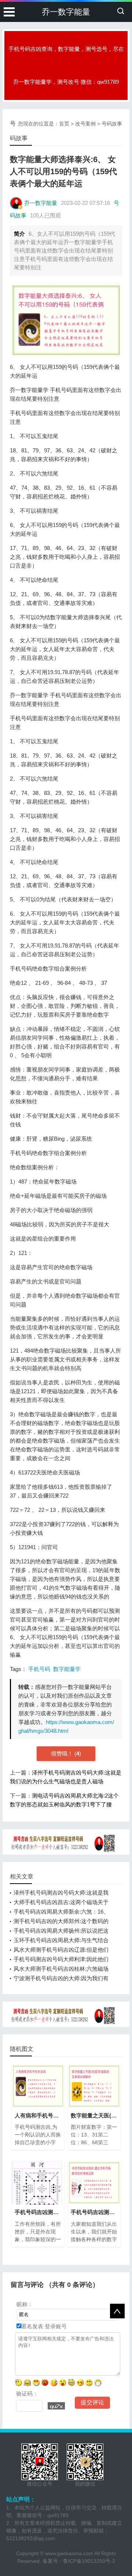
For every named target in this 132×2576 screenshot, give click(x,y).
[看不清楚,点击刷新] (56, 2406)
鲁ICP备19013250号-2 (89, 2561)
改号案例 (85, 124)
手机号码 (39, 1669)
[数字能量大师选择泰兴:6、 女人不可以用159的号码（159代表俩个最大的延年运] (66, 320)
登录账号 (55, 2326)
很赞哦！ (63, 1754)
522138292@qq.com (31, 2538)
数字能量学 (67, 1669)
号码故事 (112, 124)
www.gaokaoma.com (69, 2553)
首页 (64, 124)
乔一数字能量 (66, 12)
